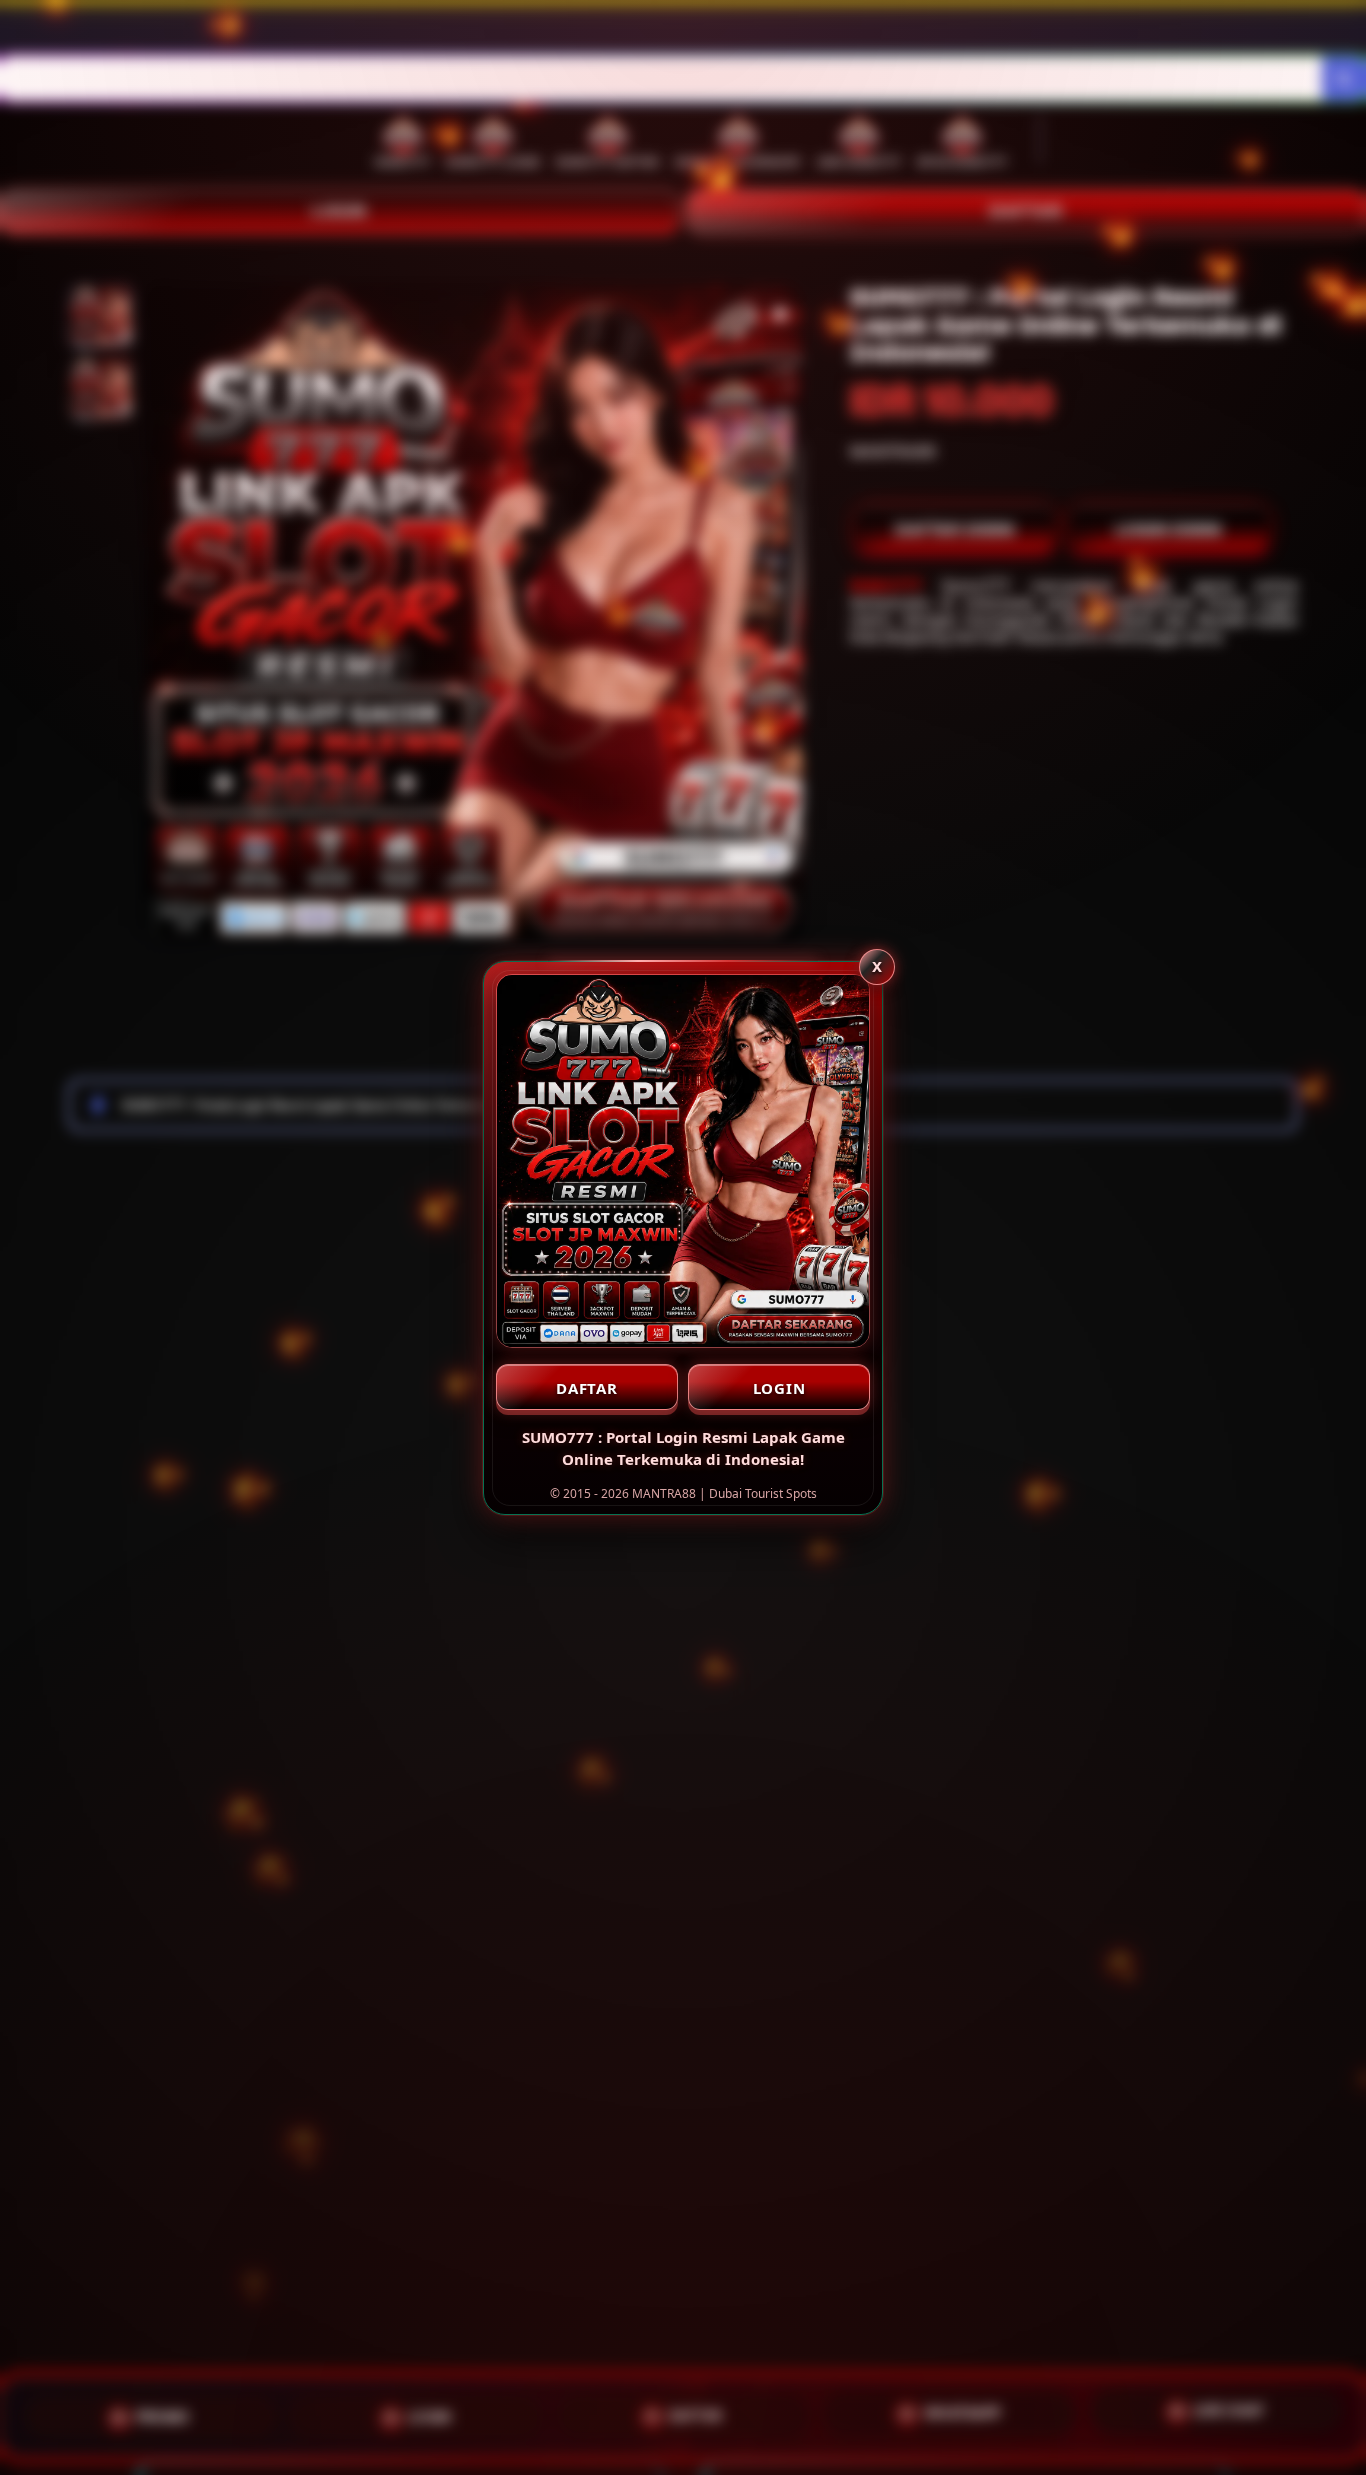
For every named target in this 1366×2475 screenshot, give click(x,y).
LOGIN (779, 1388)
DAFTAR (587, 1388)
